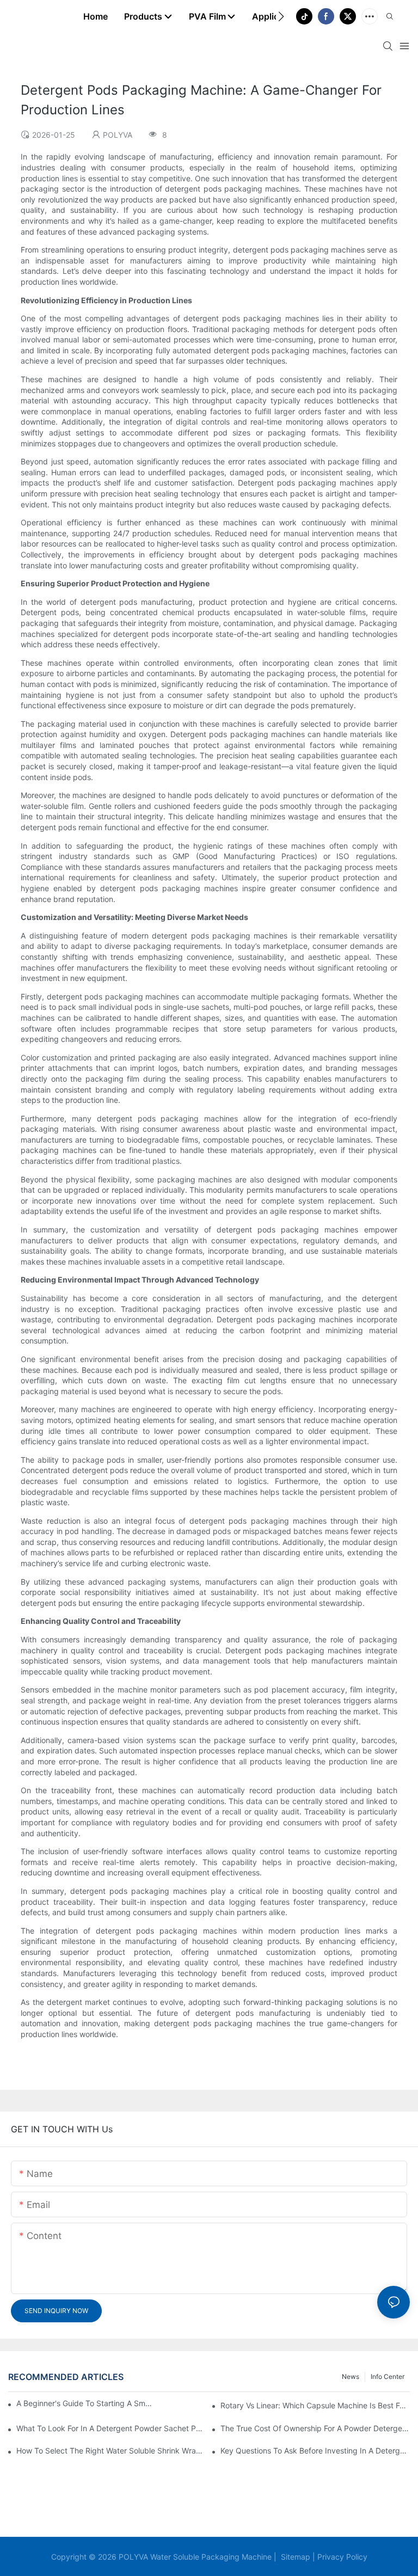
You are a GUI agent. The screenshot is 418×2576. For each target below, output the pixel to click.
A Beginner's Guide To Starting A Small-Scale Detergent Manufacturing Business (85, 2403)
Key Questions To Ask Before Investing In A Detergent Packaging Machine (315, 2451)
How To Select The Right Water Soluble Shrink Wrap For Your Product (111, 2451)
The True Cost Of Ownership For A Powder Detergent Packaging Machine (315, 2428)
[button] (281, 16)
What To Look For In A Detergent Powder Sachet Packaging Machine (111, 2428)
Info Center (388, 2376)
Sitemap (294, 2557)
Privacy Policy (341, 2557)
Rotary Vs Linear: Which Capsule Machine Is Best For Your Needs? (315, 2405)
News (351, 2376)
